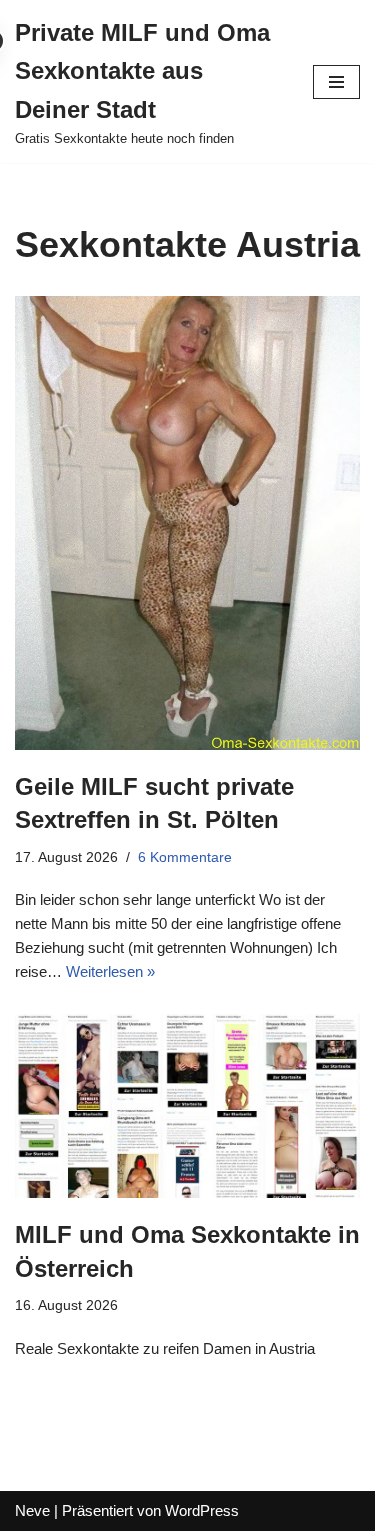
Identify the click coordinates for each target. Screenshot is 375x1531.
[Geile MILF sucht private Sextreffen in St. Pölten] (187, 522)
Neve (32, 1510)
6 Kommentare (185, 857)
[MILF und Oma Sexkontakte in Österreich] (187, 1106)
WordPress (202, 1510)
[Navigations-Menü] (336, 82)
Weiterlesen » (110, 971)
